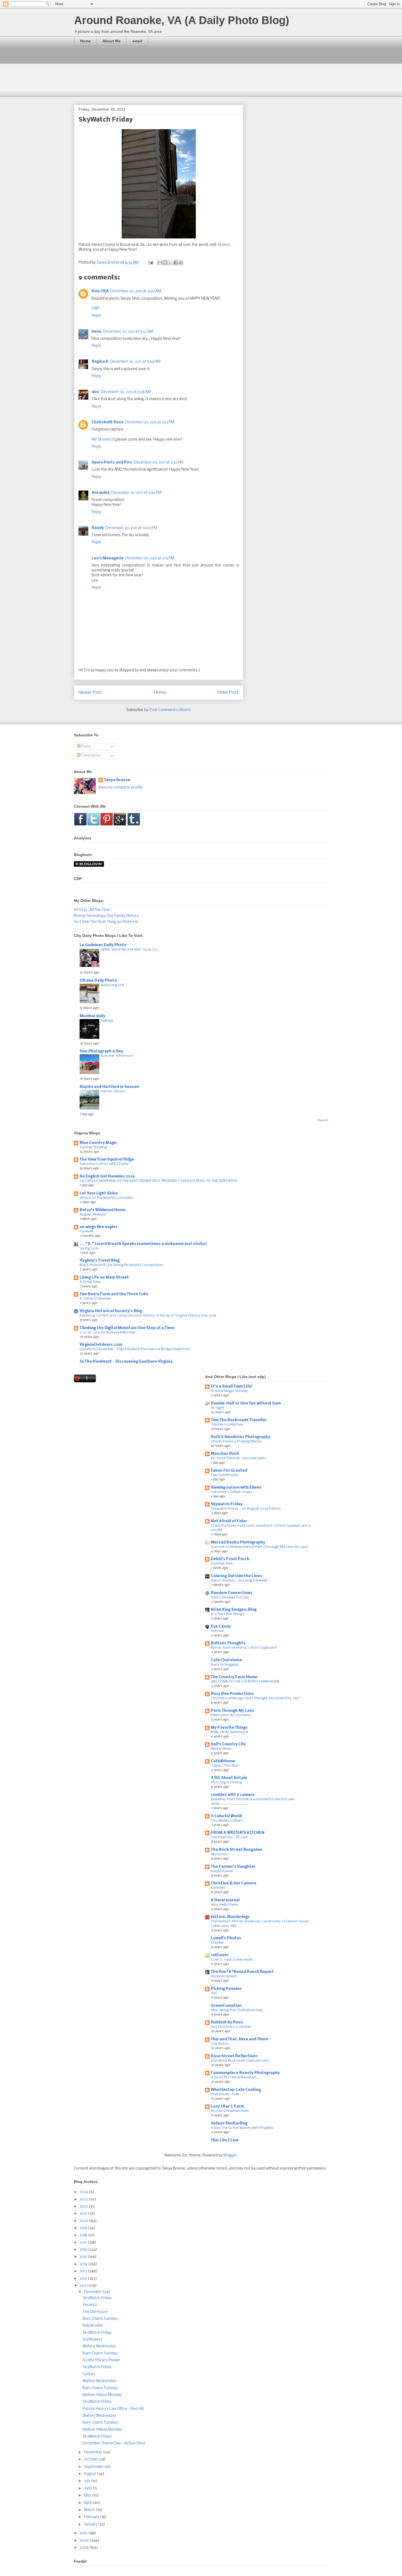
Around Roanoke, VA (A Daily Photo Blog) (182, 20)
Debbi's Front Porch (230, 1559)
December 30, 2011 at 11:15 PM (150, 558)
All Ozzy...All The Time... (93, 910)
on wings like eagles (99, 1227)
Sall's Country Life (228, 1744)
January (91, 2525)
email (137, 41)
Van (214, 1993)
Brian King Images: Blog (234, 1610)
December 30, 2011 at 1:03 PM (150, 422)
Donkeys (218, 1888)
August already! (93, 1215)
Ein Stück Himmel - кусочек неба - (240, 1458)
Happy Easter (222, 1871)
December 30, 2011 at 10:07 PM (131, 528)
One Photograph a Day (101, 1051)
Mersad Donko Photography (238, 1543)
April (88, 2503)
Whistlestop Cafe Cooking (236, 2090)
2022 (84, 2207)
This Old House (95, 2312)
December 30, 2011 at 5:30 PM (136, 493)
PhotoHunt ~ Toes (225, 2094)
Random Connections (232, 1593)
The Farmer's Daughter (233, 1867)
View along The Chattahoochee (237, 2010)
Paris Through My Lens (233, 1711)
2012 (84, 2279)
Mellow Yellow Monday (102, 2395)
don (95, 392)
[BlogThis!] (165, 262)
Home (85, 41)
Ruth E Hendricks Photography (241, 1437)
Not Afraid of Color (229, 1521)
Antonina (101, 493)
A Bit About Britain (229, 1778)
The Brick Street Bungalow (236, 1850)
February (92, 2517)
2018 (84, 2235)
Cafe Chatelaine (226, 1660)
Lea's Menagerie (108, 558)
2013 (84, 2271)
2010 (84, 2533)
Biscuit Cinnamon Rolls (230, 2111)
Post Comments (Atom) (170, 710)
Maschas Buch (225, 1454)
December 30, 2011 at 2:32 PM (158, 463)
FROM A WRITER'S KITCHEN (238, 1833)
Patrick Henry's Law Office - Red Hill (113, 2409)
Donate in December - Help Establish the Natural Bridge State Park (135, 1349)
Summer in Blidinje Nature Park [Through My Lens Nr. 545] (260, 1547)
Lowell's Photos (226, 1938)
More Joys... (220, 1854)
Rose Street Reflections (234, 2056)
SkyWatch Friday (97, 2298)
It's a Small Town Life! (232, 1387)
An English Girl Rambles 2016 (107, 1177)
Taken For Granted (229, 1471)
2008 (85, 2548)
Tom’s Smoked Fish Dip (230, 1597)
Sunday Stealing (93, 1147)
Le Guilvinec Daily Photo (103, 945)
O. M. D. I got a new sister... (233, 1960)
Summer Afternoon (117, 1056)
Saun (97, 332)
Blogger (230, 2155)
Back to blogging (225, 1665)
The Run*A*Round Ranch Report (242, 1972)
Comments (90, 756)
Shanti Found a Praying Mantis (236, 1442)
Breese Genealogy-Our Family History (106, 916)
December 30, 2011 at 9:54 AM (135, 362)
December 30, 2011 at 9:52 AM (128, 332)
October (92, 2460)
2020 (84, 2221)
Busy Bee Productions (232, 1694)
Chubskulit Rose (107, 422)
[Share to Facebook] (176, 262)
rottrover (220, 1955)
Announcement (224, 1976)
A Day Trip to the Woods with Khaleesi (242, 2128)
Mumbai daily (92, 1016)
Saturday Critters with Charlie (104, 1164)
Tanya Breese (117, 780)
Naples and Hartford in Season (109, 1087)
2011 (83, 2286)
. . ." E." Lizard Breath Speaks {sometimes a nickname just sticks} (143, 1244)
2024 (84, 2192)
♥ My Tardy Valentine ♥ (229, 1732)
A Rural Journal (225, 1900)
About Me (112, 41)
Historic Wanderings (230, 1917)
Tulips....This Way (225, 1766)
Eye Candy (221, 1627)
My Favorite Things (229, 1728)
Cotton (89, 2374)
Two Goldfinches (225, 1475)
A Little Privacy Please (101, 2360)
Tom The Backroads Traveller (239, 1420)
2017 (84, 2243)
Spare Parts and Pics (112, 463)
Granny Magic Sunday (229, 1391)
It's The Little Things (227, 1614)
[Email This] (160, 262)
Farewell (86, 1231)
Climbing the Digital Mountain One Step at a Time (127, 1328)
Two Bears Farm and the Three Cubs (114, 1294)
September (94, 2467)
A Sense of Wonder (95, 1299)
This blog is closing (226, 1782)
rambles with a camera (233, 1795)
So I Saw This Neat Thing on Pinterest (106, 922)
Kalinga (107, 1021)
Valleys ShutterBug (229, 2124)
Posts (86, 747)
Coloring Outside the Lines (236, 1576)
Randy (98, 528)
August (91, 2474)
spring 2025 (89, 1248)
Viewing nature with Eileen (236, 1488)
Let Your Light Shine (99, 1193)
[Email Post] (150, 263)
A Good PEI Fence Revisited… (234, 2077)
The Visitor (220, 2044)
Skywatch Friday (227, 1504)
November (94, 2452)
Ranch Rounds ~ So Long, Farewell (239, 1581)
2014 (84, 2264)
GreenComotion (226, 2006)
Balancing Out (113, 985)
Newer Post (90, 693)
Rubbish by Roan (227, 2022)
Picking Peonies (226, 1989)
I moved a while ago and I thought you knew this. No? (255, 1698)
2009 (85, 2541)
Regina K (100, 362)
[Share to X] (170, 262)
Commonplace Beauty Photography (245, 2073)
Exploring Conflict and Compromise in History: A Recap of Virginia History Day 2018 (148, 1316)
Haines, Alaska (113, 1091)
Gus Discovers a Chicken (231, 2027)
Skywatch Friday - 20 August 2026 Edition (246, 1509)
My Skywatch (103, 440)
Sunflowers (92, 2340)
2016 (84, 2250)
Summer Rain (222, 1564)
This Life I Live (225, 2140)
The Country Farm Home (234, 1677)
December (93, 2292)
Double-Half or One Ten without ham (246, 1404)
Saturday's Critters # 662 (231, 1492)
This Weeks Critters (227, 1821)
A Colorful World (226, 1816)
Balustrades (93, 2326)
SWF (95, 309)
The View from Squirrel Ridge (107, 1160)
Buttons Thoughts (228, 1643)
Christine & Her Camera (234, 1883)
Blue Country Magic (98, 1143)
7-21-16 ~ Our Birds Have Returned (107, 1333)
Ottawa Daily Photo (98, 981)
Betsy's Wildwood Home (103, 1210)
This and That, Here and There (240, 2039)
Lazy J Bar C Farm (227, 2107)
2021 (84, 2214)
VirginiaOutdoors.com (101, 1345)
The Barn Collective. (227, 1425)
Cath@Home (223, 1761)
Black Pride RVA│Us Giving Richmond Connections (121, 1265)
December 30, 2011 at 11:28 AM (126, 392)
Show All (323, 1121)
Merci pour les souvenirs (231, 1715)
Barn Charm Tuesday (100, 2319)
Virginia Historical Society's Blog (111, 1311)
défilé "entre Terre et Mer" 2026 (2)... (130, 950)
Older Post (228, 693)
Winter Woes (221, 1749)
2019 (84, 2228)
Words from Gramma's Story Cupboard (244, 1648)
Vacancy (90, 2305)
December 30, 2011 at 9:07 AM (136, 291)
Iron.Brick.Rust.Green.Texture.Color (240, 2061)
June (88, 2488)
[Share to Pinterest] (181, 262)
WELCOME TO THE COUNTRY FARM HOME (245, 1682)
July (88, 2481)
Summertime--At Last (229, 1837)
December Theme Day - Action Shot (114, 2443)
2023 (84, 2199)
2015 (84, 2257)
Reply (96, 316)
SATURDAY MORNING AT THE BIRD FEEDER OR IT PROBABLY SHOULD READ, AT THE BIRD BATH (158, 1181)
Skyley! (224, 245)
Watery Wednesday (99, 2346)
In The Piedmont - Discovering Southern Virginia (126, 1362)
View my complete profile (120, 788)
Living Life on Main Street (104, 1278)
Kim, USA (100, 291)
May (88, 2496)
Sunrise (217, 1631)
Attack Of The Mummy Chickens (106, 1198)
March (90, 2510)
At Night (218, 1408)
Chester (217, 1943)
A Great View (90, 1282)
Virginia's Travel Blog (100, 1261)
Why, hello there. (225, 1905)
